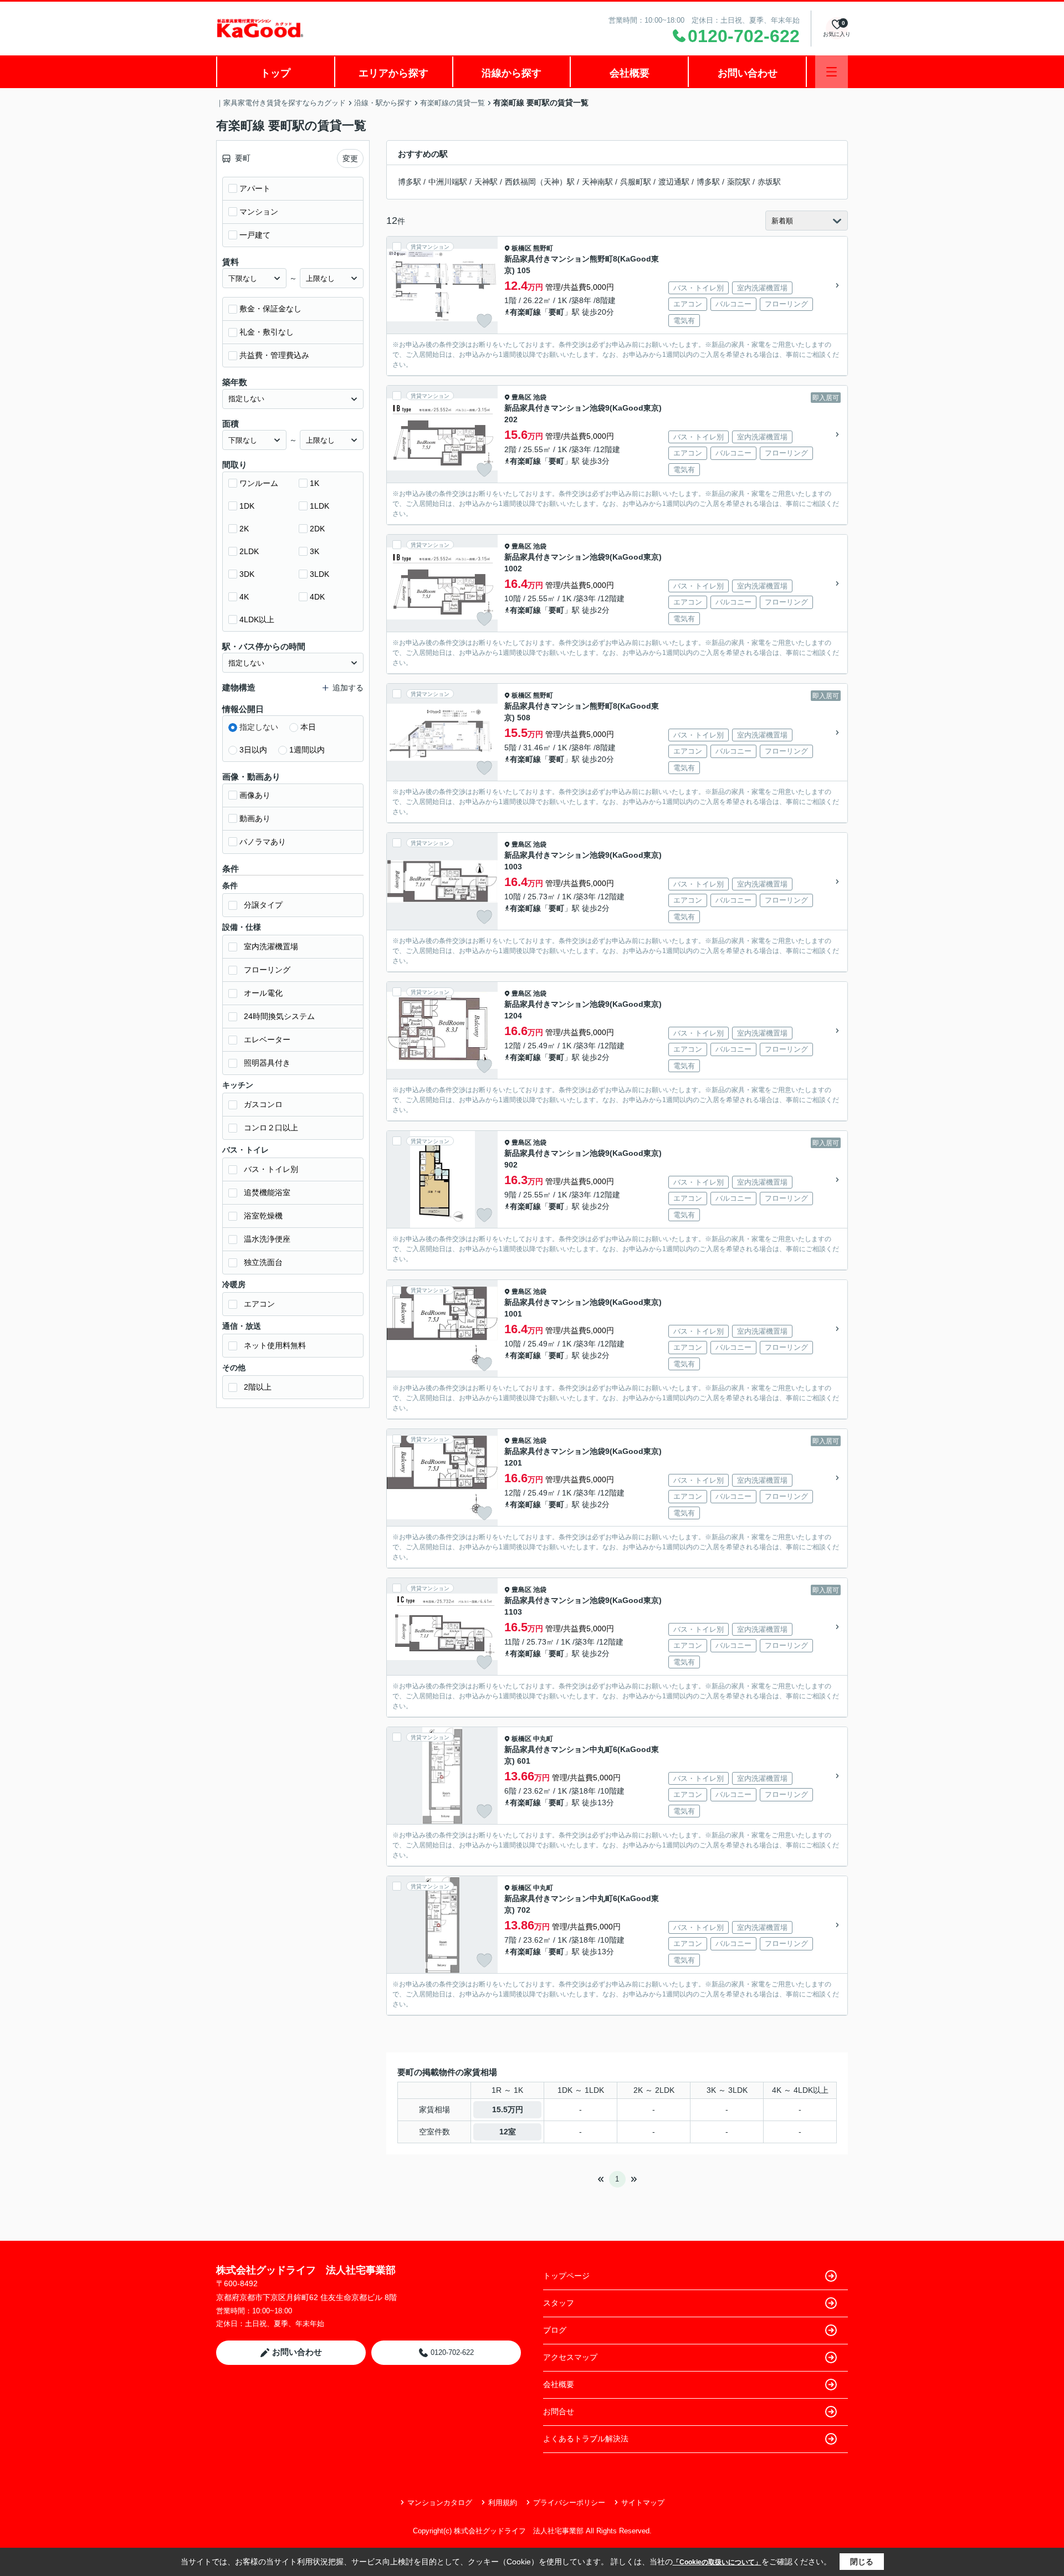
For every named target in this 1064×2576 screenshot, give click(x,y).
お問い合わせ (748, 73)
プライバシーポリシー (569, 2503)
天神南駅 (597, 182)
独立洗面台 (263, 1262)
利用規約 (503, 2503)
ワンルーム (259, 483)
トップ (275, 73)
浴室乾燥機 (263, 1216)
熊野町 (543, 248)
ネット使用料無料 (275, 1345)
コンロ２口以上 (271, 1128)
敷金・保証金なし (270, 309)
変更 (350, 158)
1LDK (319, 506)
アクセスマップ (570, 2357)
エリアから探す (393, 73)
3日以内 (253, 750)
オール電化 (263, 993)
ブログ (555, 2330)
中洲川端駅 (448, 182)
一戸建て (255, 235)
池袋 (540, 397)
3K (314, 551)
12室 (508, 2132)
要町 (556, 312)
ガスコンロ (263, 1104)
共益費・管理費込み (274, 355)
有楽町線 (525, 312)
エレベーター (267, 1039)
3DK (247, 574)
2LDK (249, 551)
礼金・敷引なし (267, 332)
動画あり (255, 818)
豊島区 (521, 397)
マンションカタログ (440, 2503)
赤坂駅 (769, 182)
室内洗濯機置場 (271, 946)
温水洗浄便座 (267, 1239)
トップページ (566, 2276)
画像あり (255, 795)
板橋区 (521, 248)
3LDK (319, 574)
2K (244, 529)
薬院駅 (739, 182)
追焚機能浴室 (267, 1192)
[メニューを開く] (832, 72)
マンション (259, 212)
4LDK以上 (257, 619)
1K (314, 483)
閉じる (862, 2562)
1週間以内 (307, 750)
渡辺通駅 (674, 182)
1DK (247, 506)
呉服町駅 (636, 182)
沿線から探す (511, 73)
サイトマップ (643, 2503)
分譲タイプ (263, 905)
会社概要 (630, 73)
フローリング (267, 970)
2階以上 (258, 1387)
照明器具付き (267, 1063)
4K (244, 597)
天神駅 (486, 182)
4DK (317, 597)
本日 (308, 727)
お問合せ (559, 2411)
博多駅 (410, 182)
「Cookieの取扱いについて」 (717, 2562)
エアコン (259, 1304)
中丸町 (543, 1739)
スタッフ (559, 2303)
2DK (317, 529)
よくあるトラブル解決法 (586, 2439)
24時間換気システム (279, 1016)
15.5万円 (508, 2109)
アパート (255, 188)
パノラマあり (263, 842)
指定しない (259, 727)
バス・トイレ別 (271, 1169)
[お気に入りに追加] (484, 321)
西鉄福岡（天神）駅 (540, 182)
